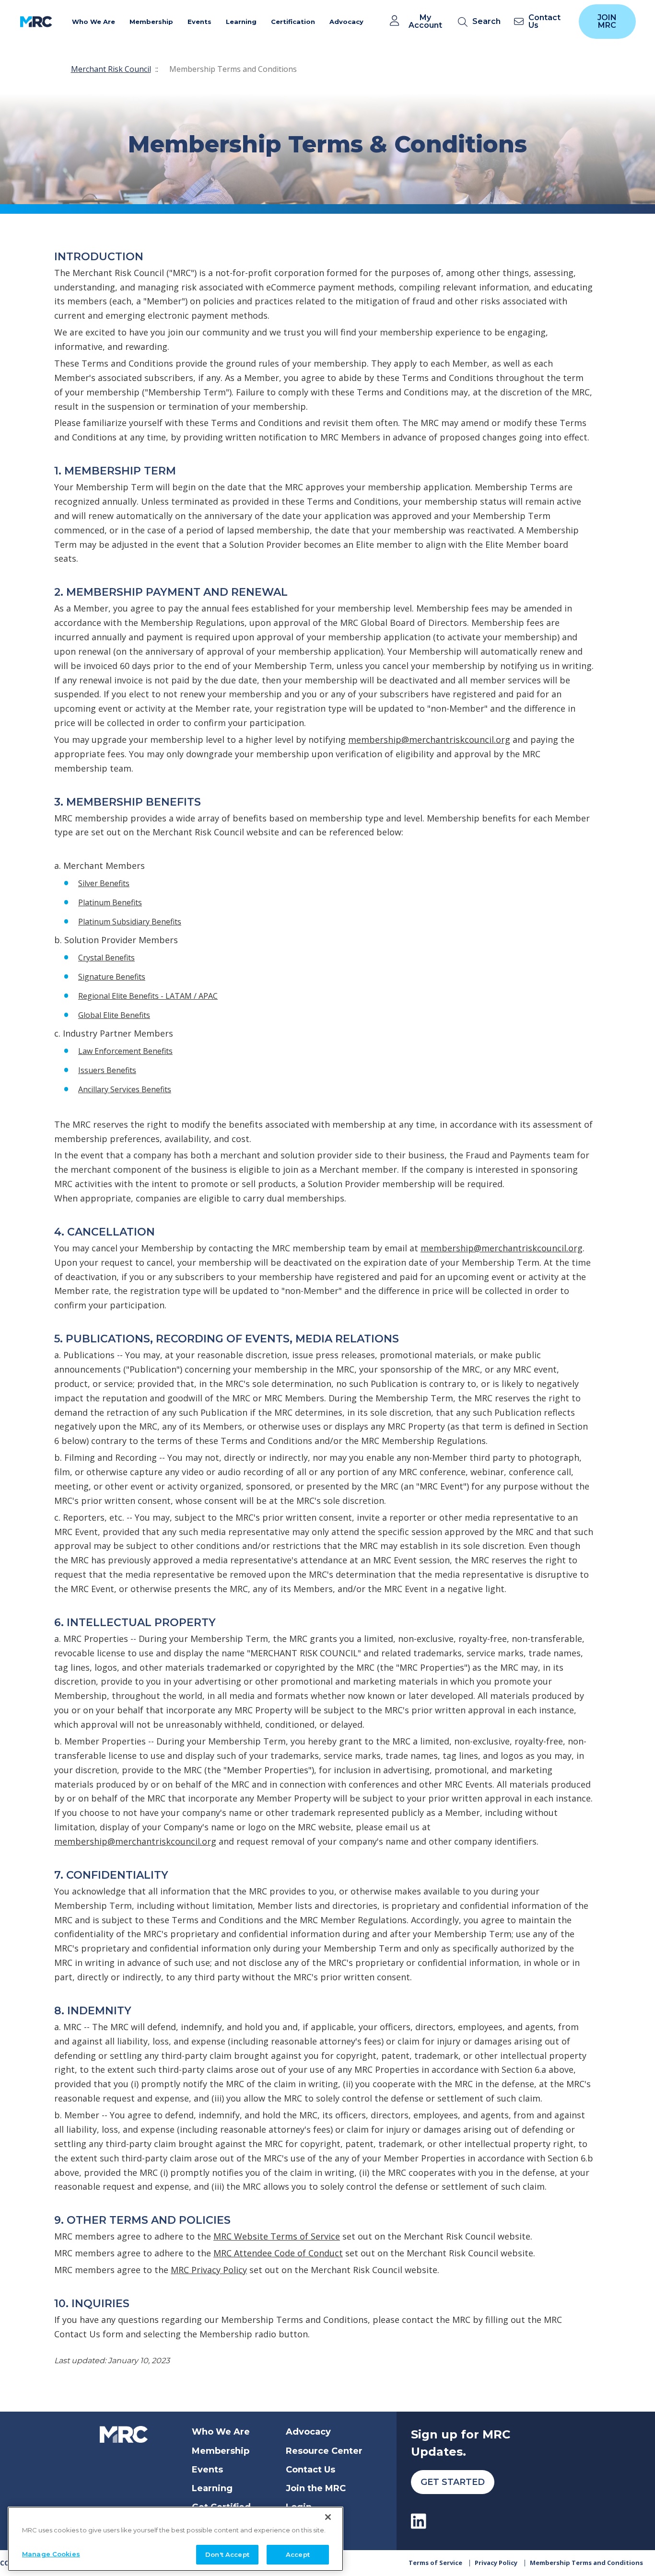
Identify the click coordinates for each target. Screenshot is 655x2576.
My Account (425, 22)
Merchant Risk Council (111, 69)
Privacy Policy (496, 2563)
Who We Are (221, 2432)
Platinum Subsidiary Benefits (130, 922)
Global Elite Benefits (114, 1015)
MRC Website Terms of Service (277, 2236)
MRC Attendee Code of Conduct (278, 2253)
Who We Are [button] (94, 22)
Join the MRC (316, 2488)
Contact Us (310, 2470)
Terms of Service (435, 2563)
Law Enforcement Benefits (125, 1051)
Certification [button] (293, 22)
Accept (298, 2554)
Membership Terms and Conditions (586, 2563)
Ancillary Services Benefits (125, 1089)
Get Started (453, 2482)
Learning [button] (241, 22)
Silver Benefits (104, 883)
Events (207, 2470)
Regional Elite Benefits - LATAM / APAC (148, 996)
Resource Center (324, 2451)
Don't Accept (227, 2554)
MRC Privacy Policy (209, 2270)
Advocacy (308, 2432)
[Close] (328, 2517)
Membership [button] (151, 22)
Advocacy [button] (346, 22)
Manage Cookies (51, 2553)
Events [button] (199, 22)
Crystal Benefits (106, 958)
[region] (175, 2539)
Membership (221, 2451)
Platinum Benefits (110, 902)
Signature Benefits (112, 977)
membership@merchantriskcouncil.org (429, 739)
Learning (212, 2488)
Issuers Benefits (107, 1070)
